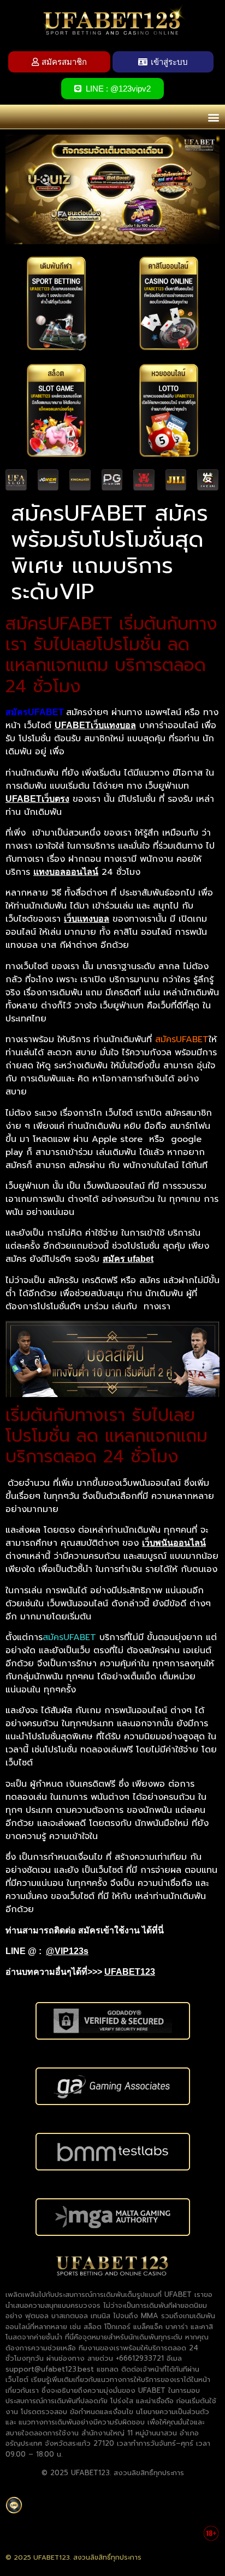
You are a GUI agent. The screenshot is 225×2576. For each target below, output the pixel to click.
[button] (213, 117)
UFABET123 (130, 1972)
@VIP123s (67, 1951)
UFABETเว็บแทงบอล (95, 725)
